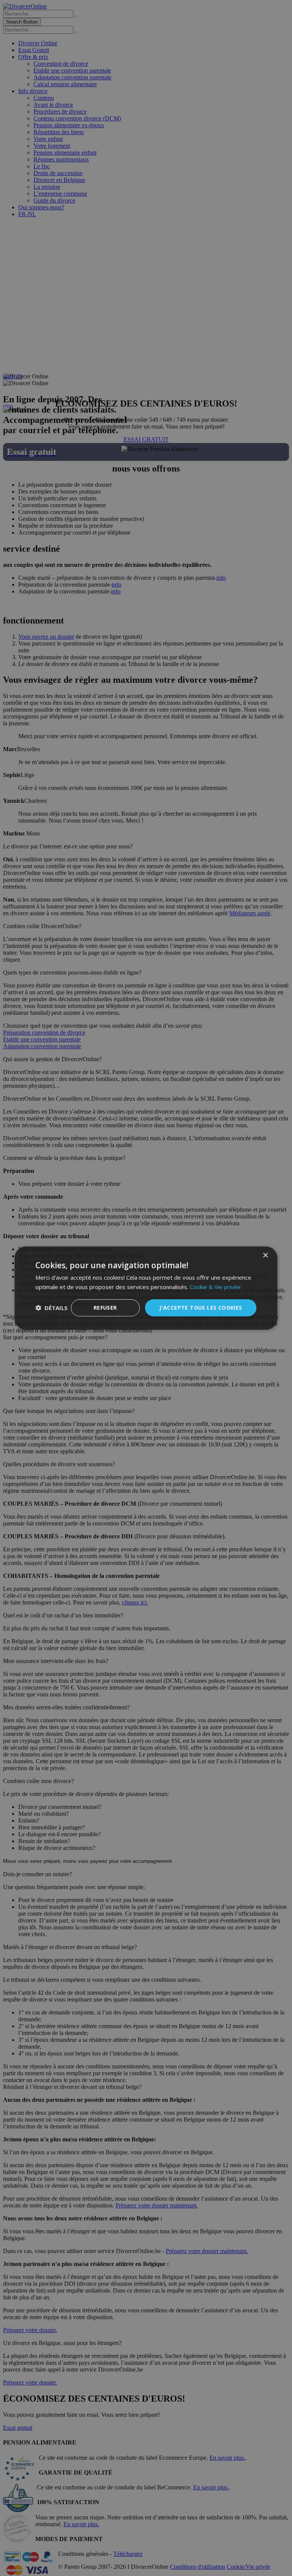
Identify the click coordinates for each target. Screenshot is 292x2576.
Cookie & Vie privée (215, 1287)
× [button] (265, 1256)
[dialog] (146, 1288)
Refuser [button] (105, 1308)
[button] (52, 1308)
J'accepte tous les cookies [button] (201, 1308)
